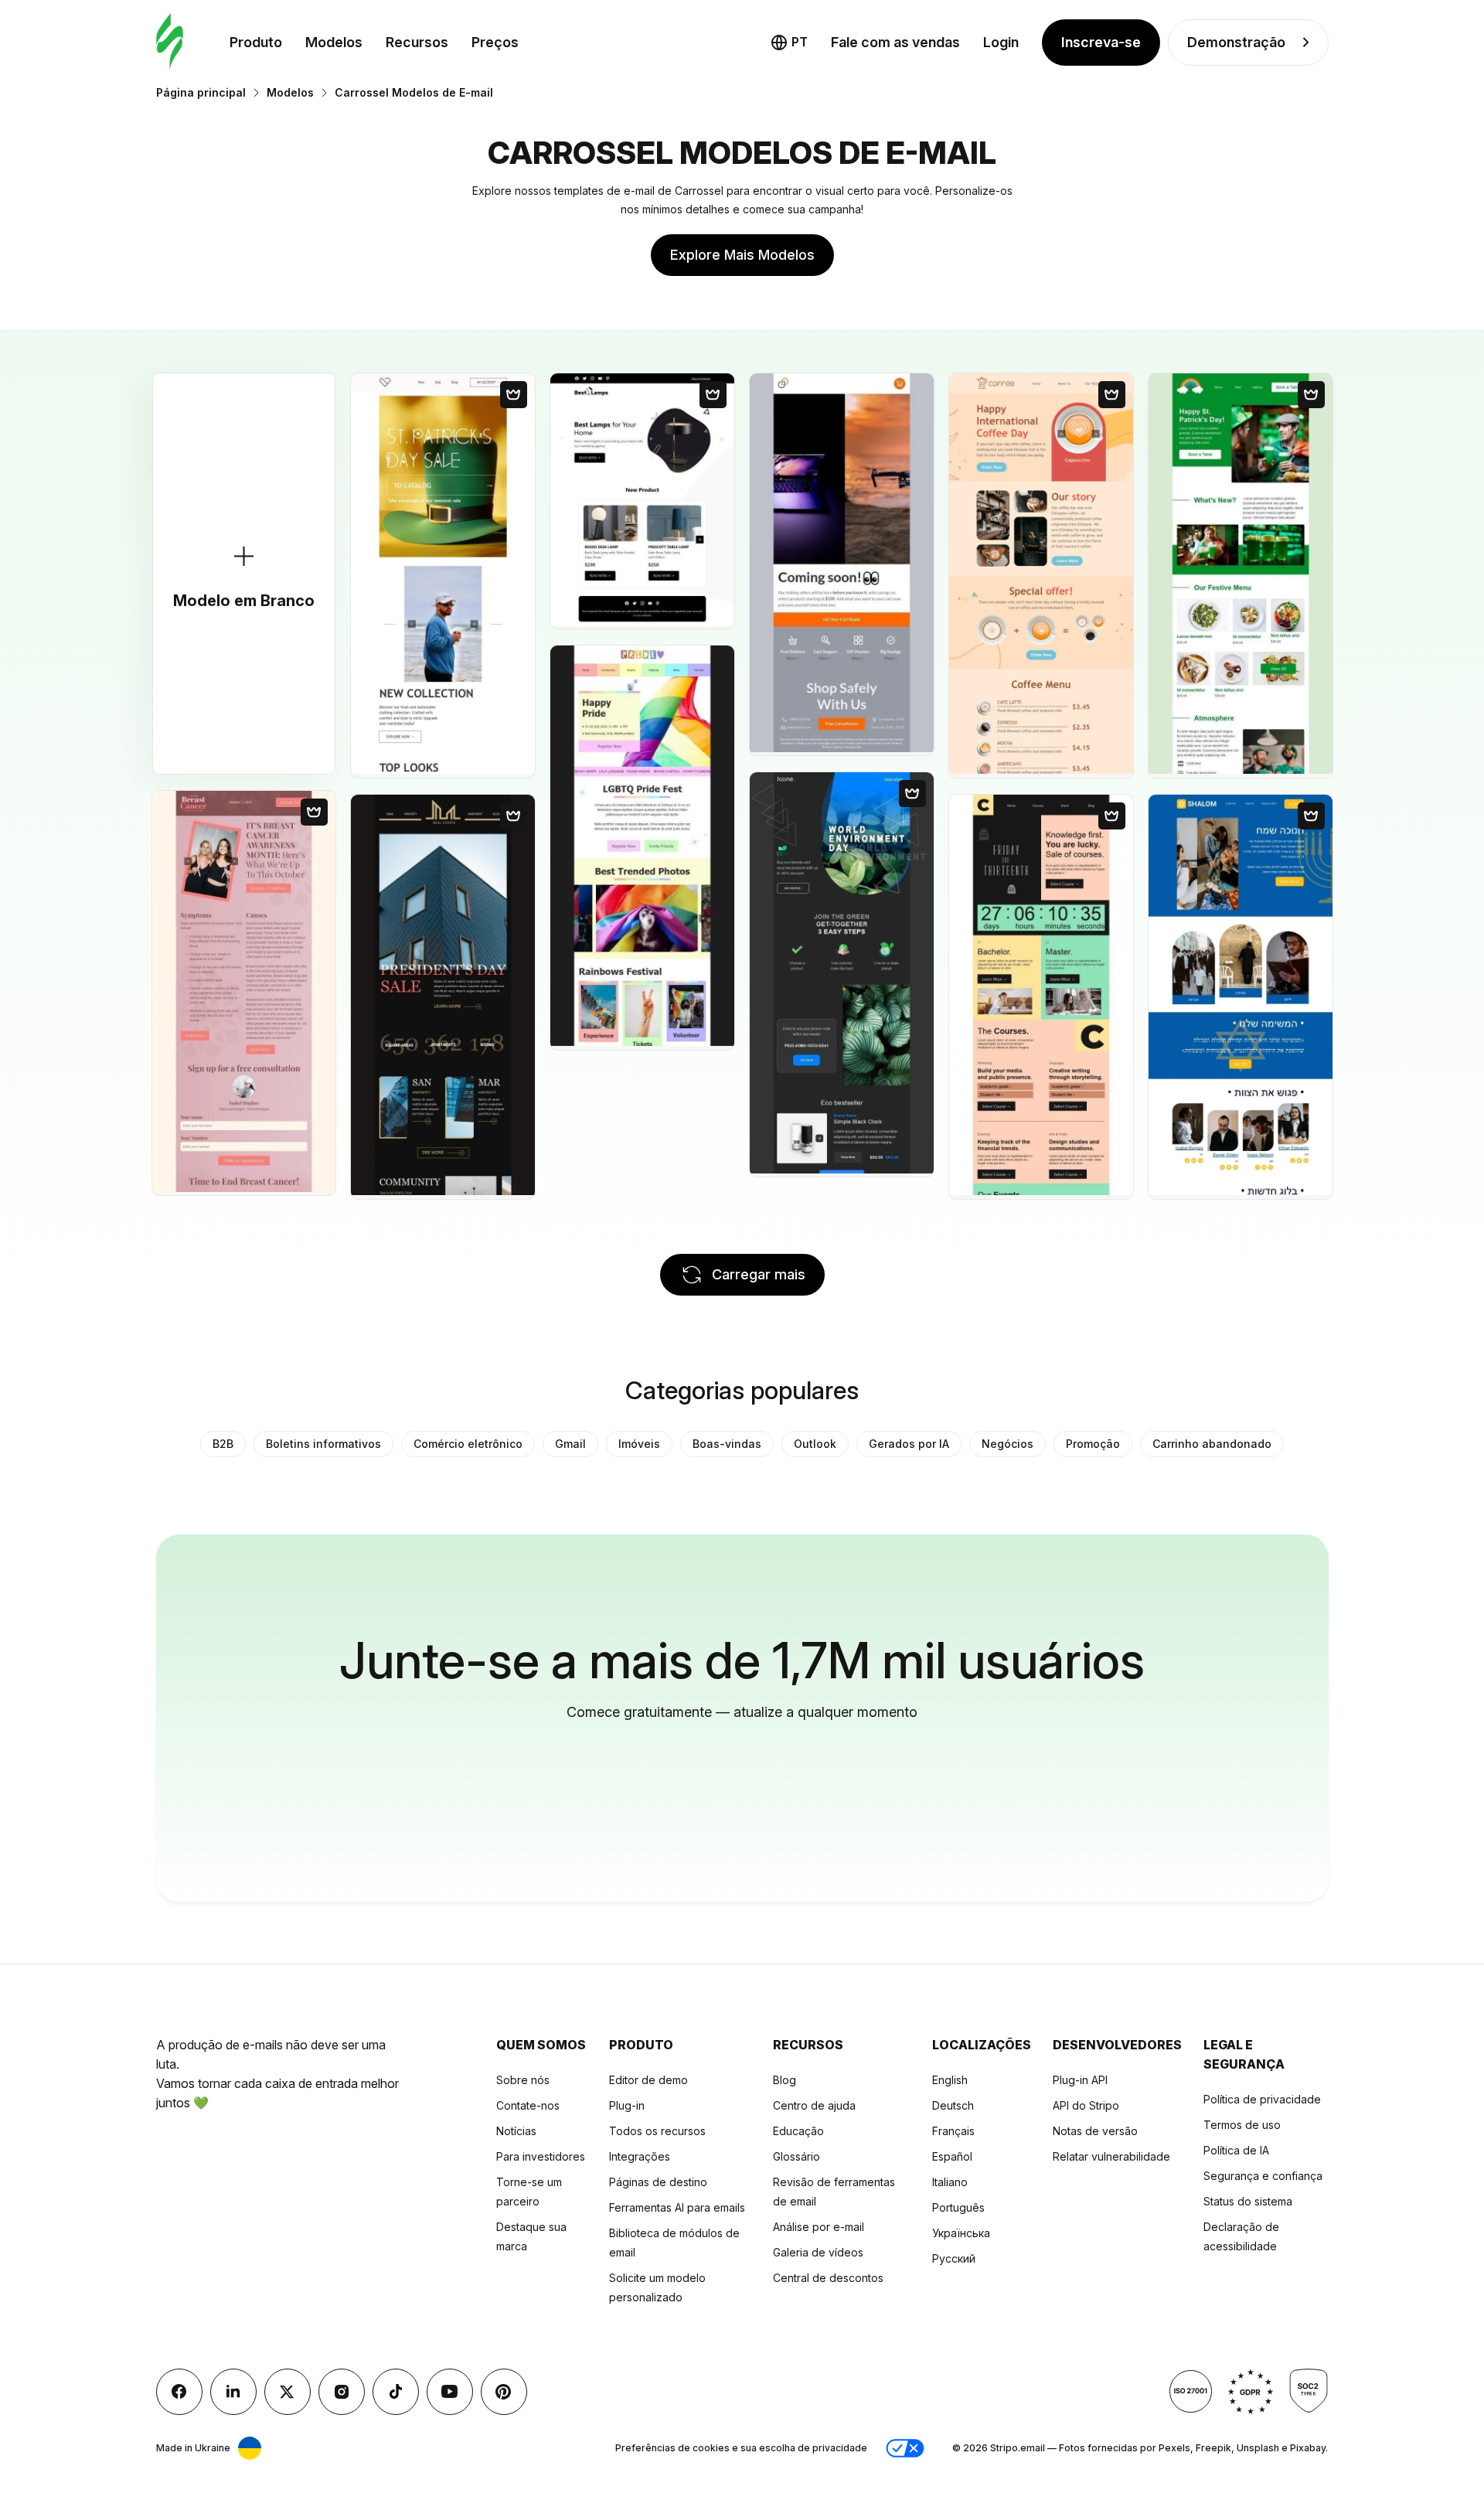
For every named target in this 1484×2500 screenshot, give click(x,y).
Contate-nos (528, 2105)
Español (952, 2156)
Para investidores (541, 2156)
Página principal (201, 92)
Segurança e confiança (1263, 2176)
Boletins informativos (323, 1444)
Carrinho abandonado (1212, 1444)
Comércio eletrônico (468, 1444)
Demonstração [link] (1236, 42)
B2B (223, 1444)
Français (953, 2131)
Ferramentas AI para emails (677, 2207)
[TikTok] (396, 2392)
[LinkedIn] (233, 2392)
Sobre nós (523, 2080)
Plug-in (627, 2105)
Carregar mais (759, 1274)
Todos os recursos (657, 2131)
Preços (495, 42)
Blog (785, 2080)
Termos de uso (1242, 2125)
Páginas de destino (658, 2182)
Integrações (640, 2156)
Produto (256, 42)
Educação (798, 2131)
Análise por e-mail (819, 2227)
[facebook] (179, 2392)
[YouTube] (450, 2392)
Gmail (570, 1444)
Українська (961, 2233)
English (950, 2080)
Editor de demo (648, 2080)
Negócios (1007, 1444)
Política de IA (1236, 2150)
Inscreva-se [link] (1101, 42)
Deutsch (953, 2105)
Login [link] (1001, 42)
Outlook (815, 1444)
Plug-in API (1080, 2080)
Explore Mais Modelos (742, 255)
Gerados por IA (909, 1444)
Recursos (417, 42)
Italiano (950, 2182)
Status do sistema (1248, 2201)
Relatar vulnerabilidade (1111, 2156)
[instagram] (342, 2392)
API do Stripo (1086, 2105)
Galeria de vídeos (818, 2252)
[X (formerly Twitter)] (288, 2392)
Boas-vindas (727, 1444)
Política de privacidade (1262, 2099)
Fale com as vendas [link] (895, 42)
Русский (954, 2258)
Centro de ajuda (814, 2105)
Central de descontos (828, 2278)
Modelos (334, 42)
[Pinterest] (504, 2392)
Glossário (796, 2156)
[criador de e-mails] (170, 42)
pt (800, 42)
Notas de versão (1095, 2131)
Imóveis (639, 1444)
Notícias (516, 2131)
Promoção (1093, 1444)
